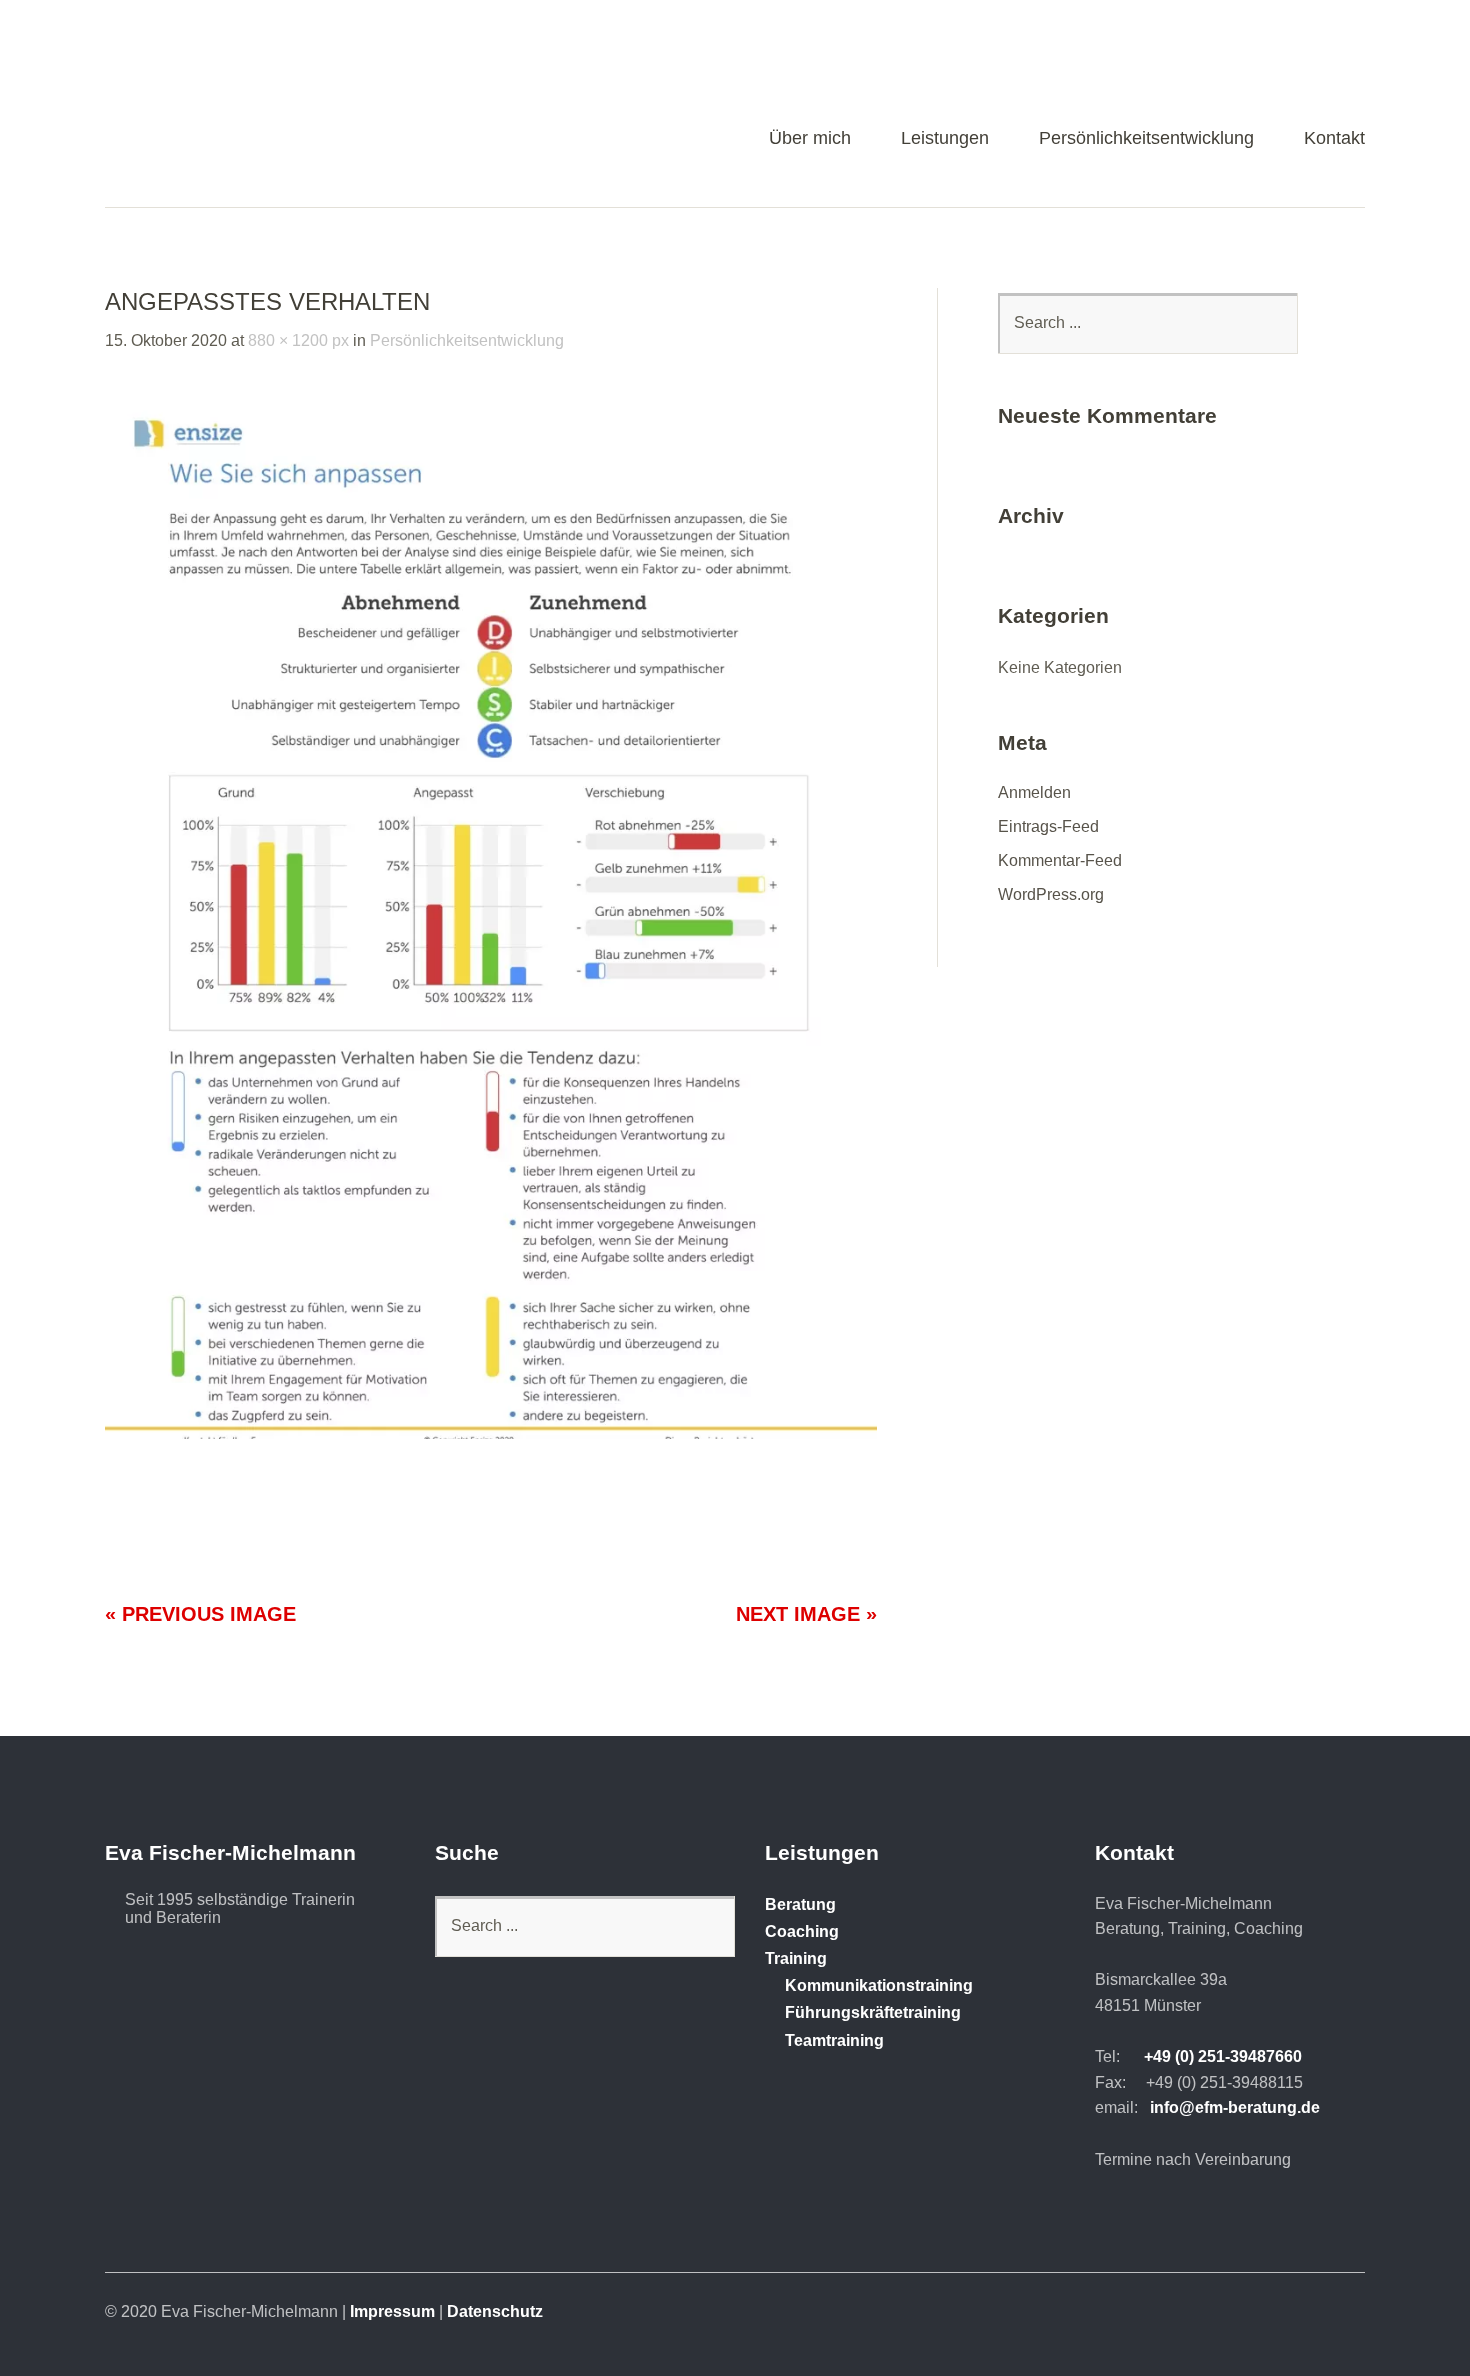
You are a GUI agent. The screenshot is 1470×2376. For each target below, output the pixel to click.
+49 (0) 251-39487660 (1223, 2056)
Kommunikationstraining (879, 1985)
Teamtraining (834, 2040)
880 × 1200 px (298, 340)
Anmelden (1034, 792)
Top (1344, 2309)
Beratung (800, 1904)
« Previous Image (200, 1614)
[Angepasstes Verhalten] (491, 1433)
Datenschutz (495, 2311)
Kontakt (1334, 138)
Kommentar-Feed (1060, 860)
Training (796, 1958)
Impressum (392, 2311)
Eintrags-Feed (1048, 826)
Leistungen (945, 138)
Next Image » (806, 1614)
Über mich (810, 138)
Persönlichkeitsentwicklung (1146, 138)
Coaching (802, 1931)
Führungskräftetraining (873, 2012)
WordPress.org (1051, 894)
